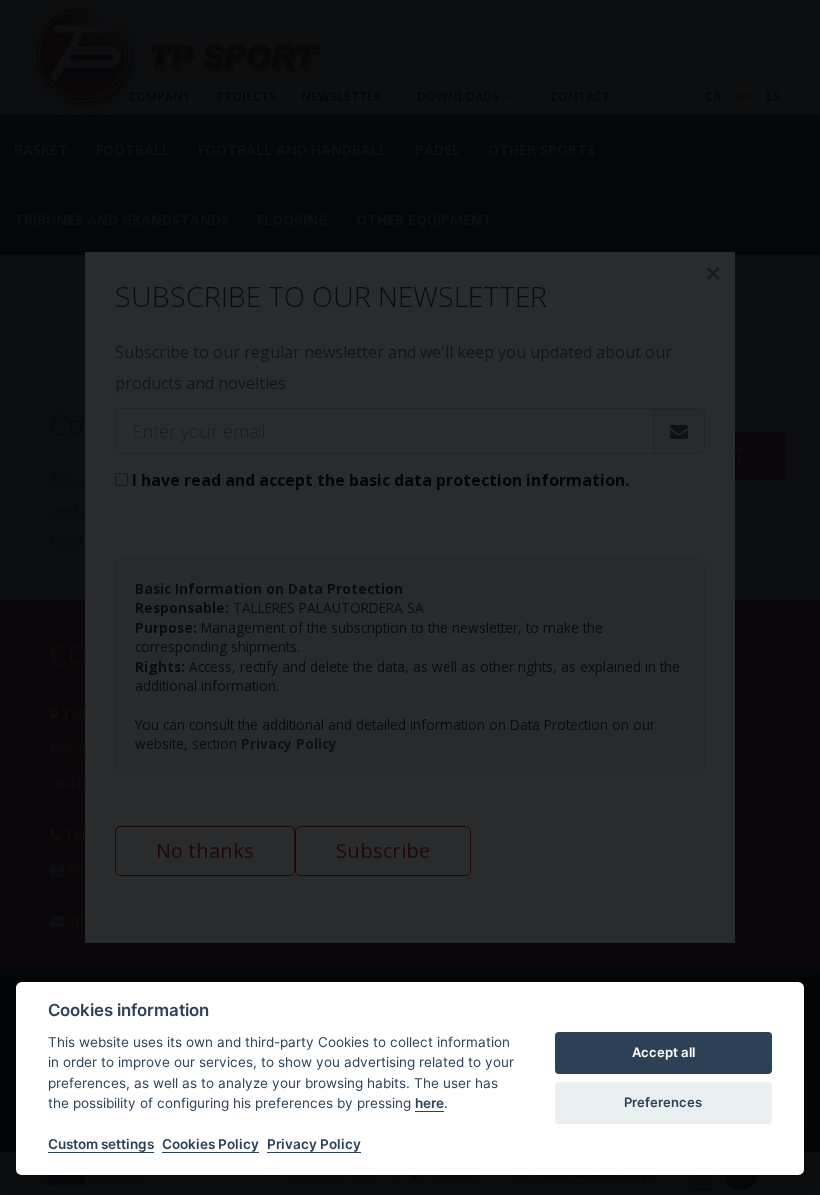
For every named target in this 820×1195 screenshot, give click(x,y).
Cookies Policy (210, 1144)
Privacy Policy (314, 1144)
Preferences (663, 1102)
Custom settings (101, 1144)
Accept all (663, 1052)
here (429, 1103)
